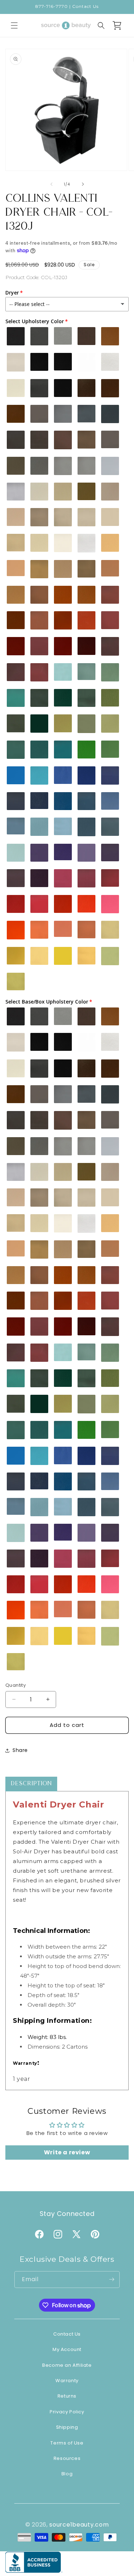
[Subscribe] (111, 2280)
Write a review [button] (67, 2152)
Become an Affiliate (67, 2365)
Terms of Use (67, 2443)
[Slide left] (51, 184)
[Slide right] (83, 184)
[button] (14, 25)
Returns (67, 2396)
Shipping (67, 2427)
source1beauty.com (79, 2525)
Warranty (67, 2381)
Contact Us (67, 2334)
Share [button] (20, 1750)
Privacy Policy (67, 2412)
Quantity (16, 1685)
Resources (67, 2458)
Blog (67, 2474)
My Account (67, 2349)
